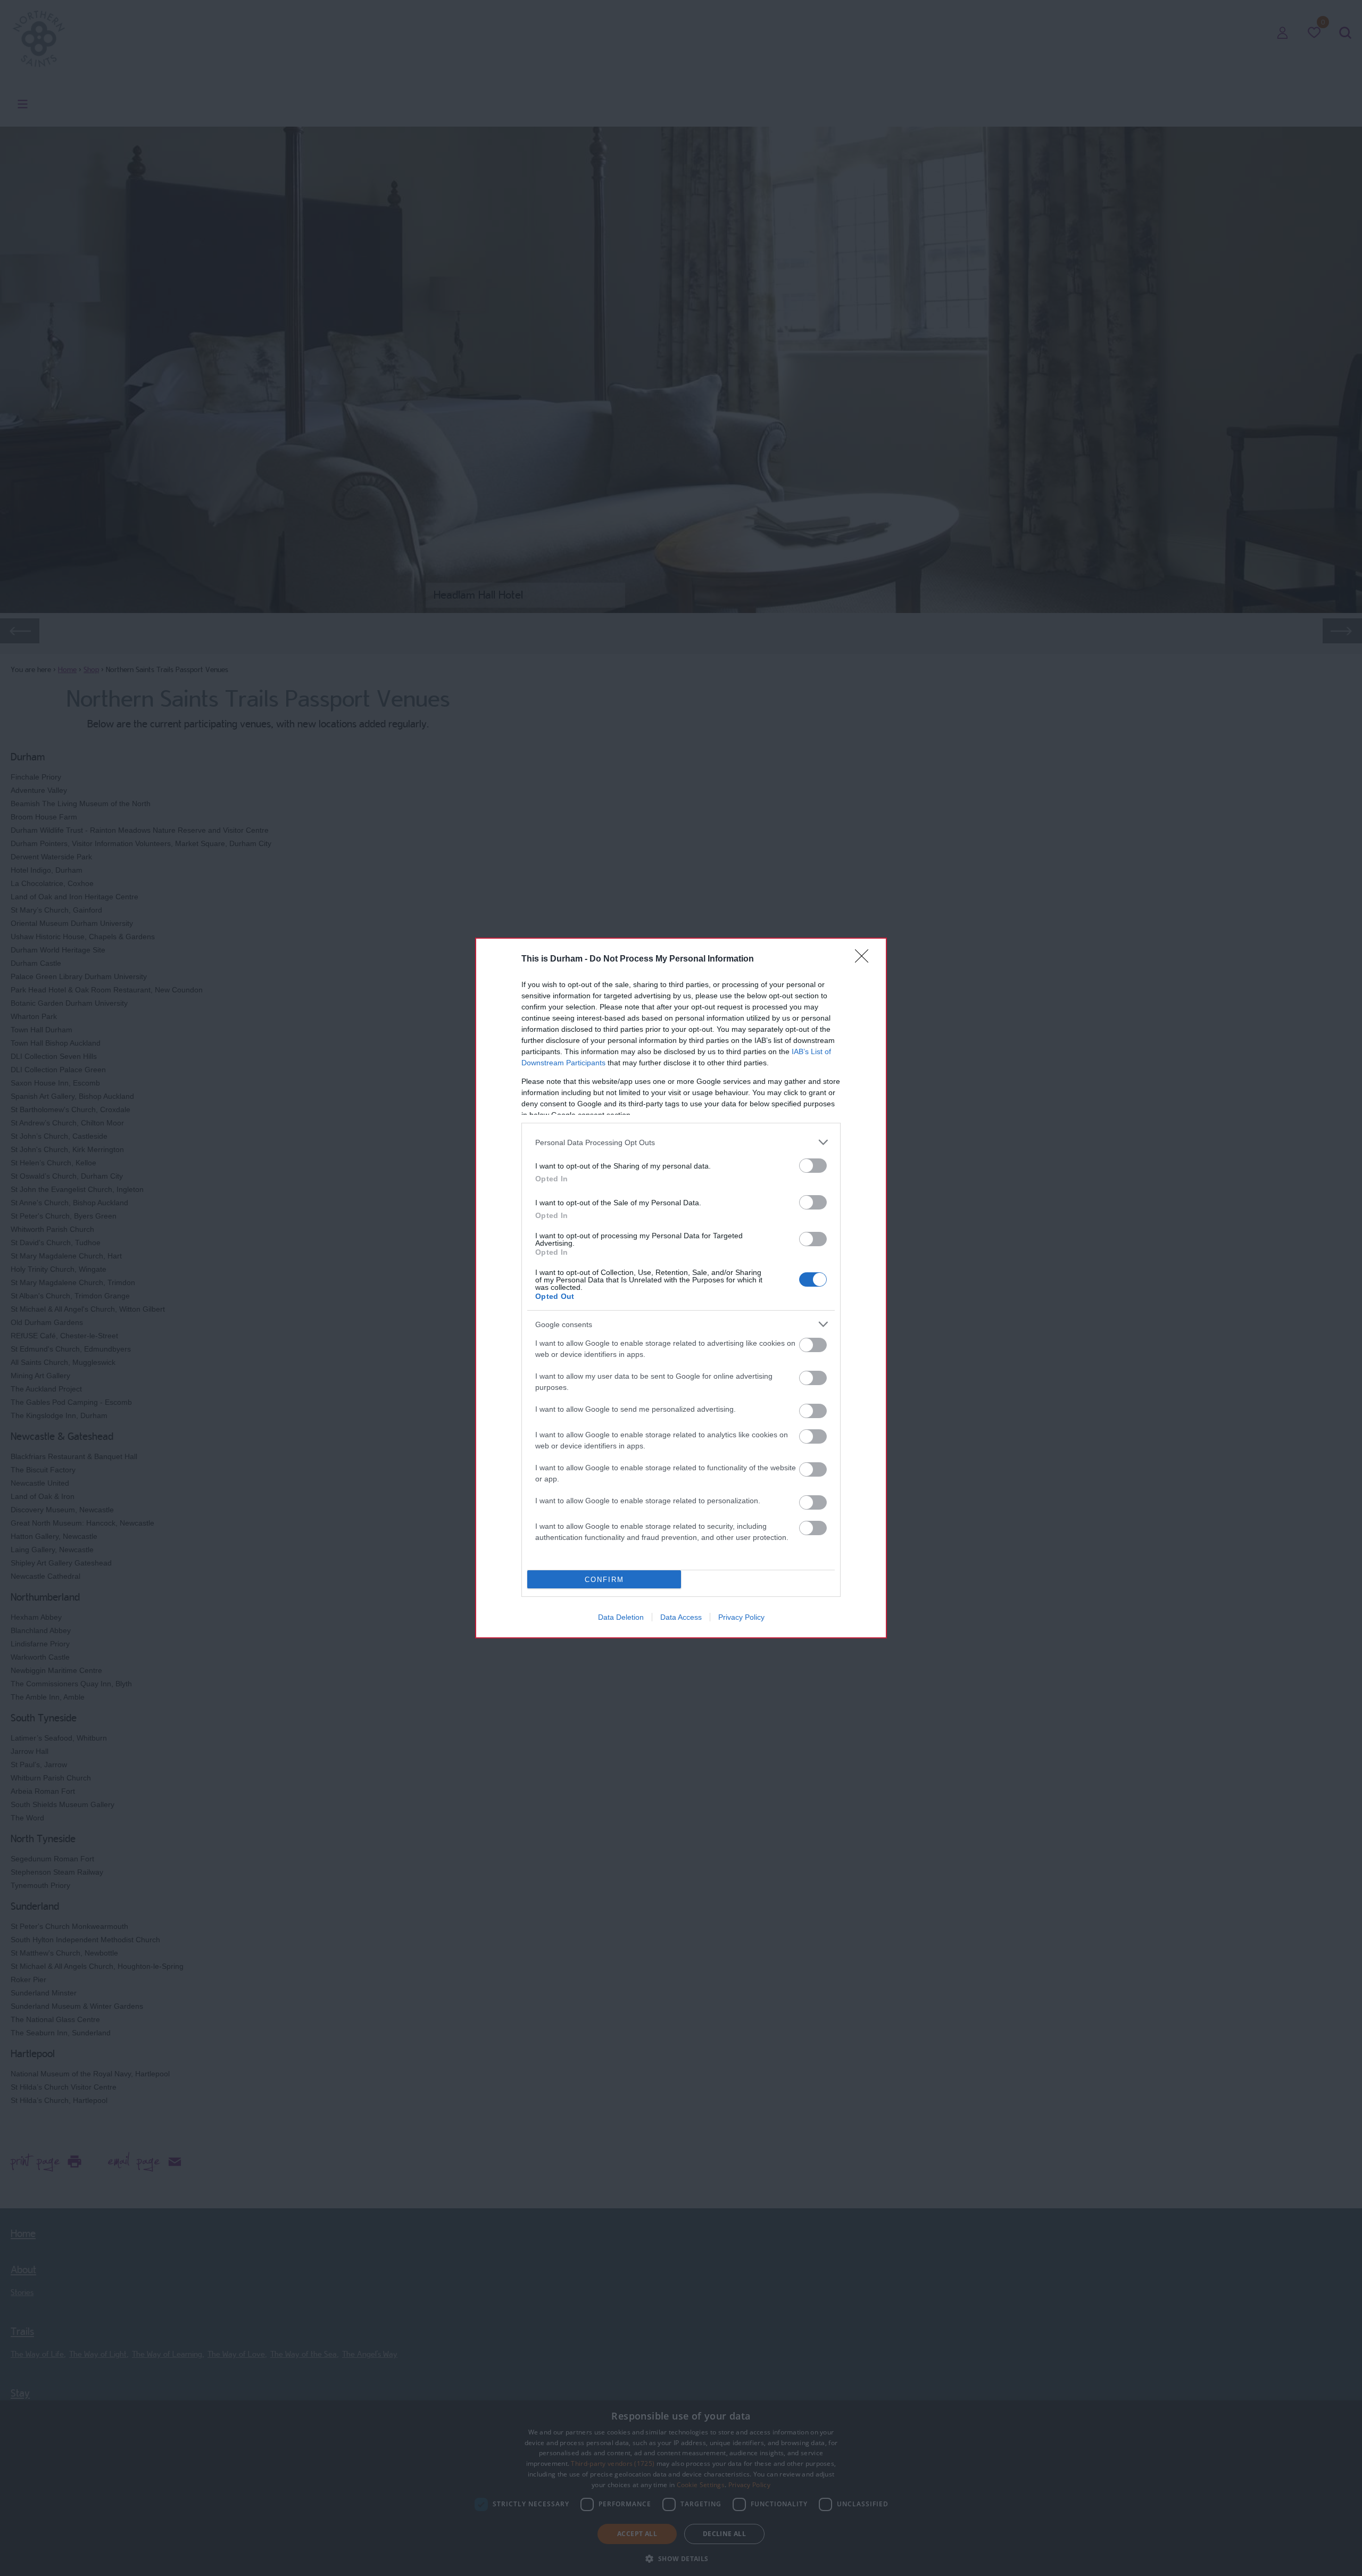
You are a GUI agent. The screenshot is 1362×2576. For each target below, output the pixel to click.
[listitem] (681, 1142)
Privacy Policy (741, 1617)
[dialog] (681, 1288)
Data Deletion (621, 1617)
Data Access (681, 1617)
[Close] (865, 959)
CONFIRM (604, 1580)
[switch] (813, 1166)
